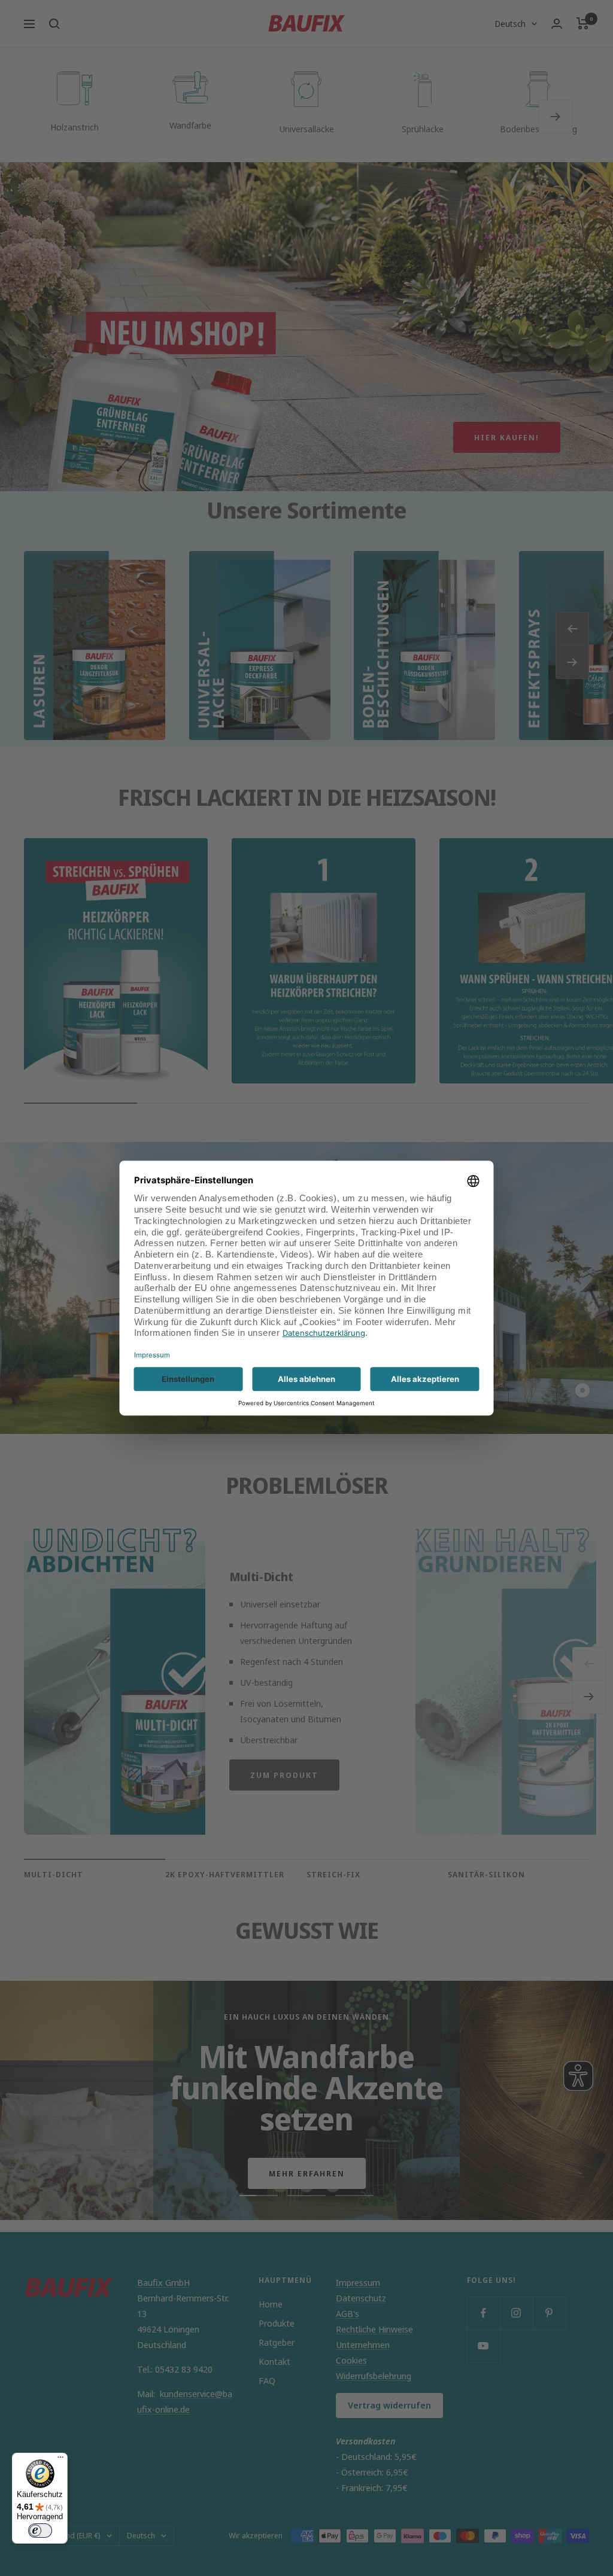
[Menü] (60, 2460)
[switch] (40, 2531)
